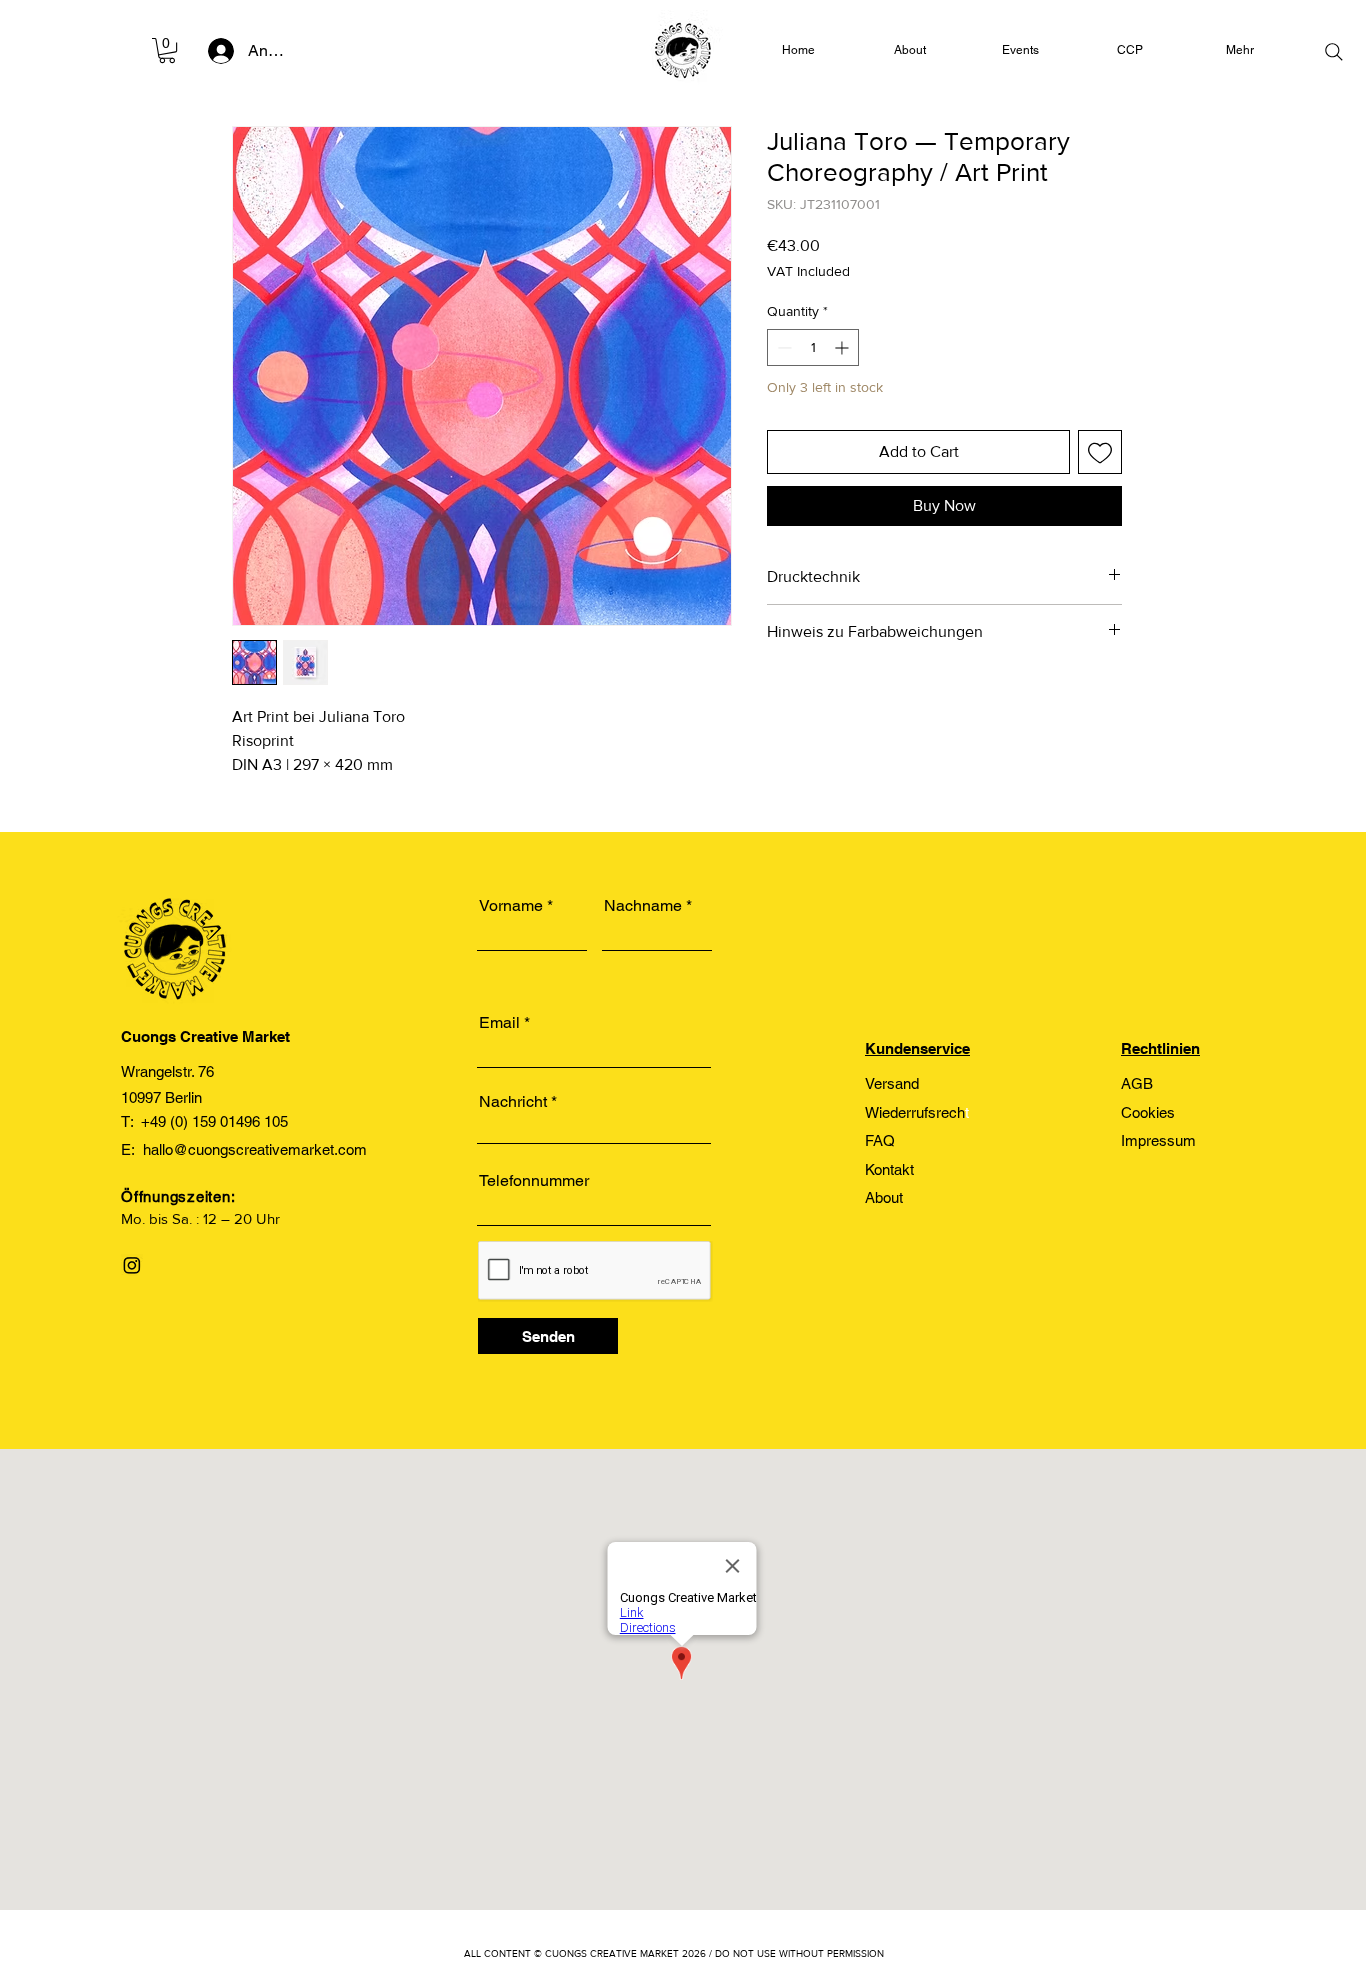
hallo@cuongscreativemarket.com (255, 1149)
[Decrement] (782, 347)
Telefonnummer (534, 1181)
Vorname (511, 906)
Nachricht (513, 1102)
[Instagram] (132, 1265)
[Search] (1334, 52)
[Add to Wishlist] (1100, 452)
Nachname (643, 906)
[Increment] (843, 347)
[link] (167, 50)
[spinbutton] (813, 347)
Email (499, 1023)
